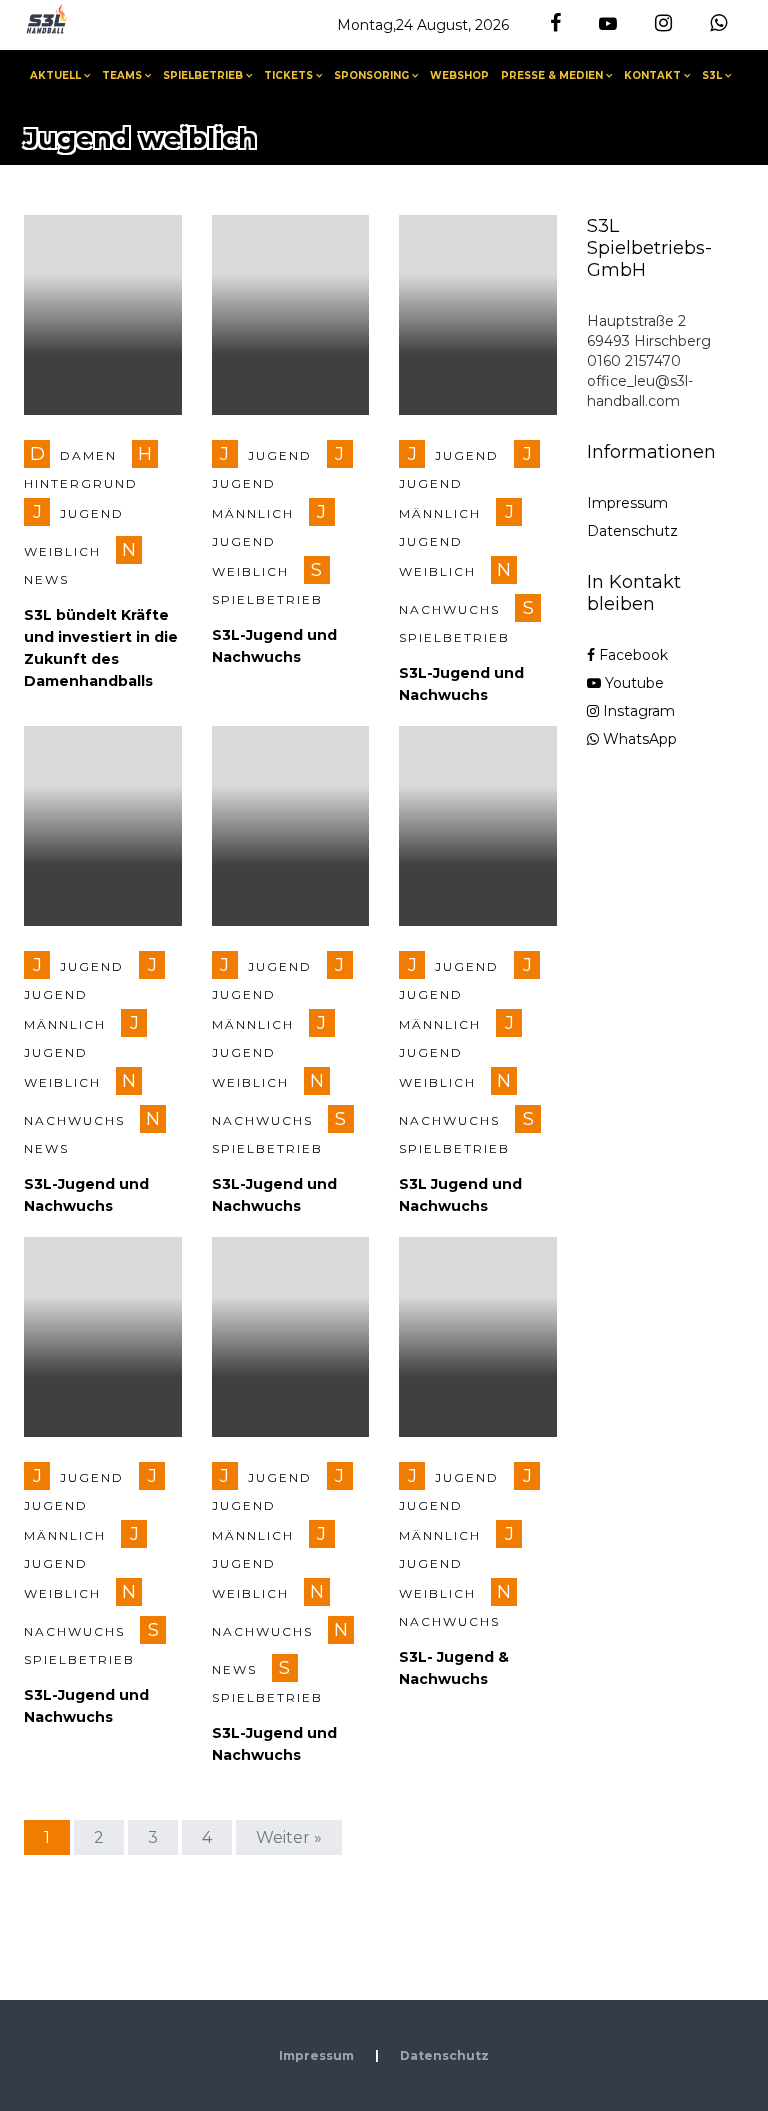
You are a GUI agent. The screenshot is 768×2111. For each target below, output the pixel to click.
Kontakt (652, 75)
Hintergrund (81, 483)
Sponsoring (371, 75)
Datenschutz (632, 531)
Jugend (280, 455)
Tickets (288, 75)
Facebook (631, 655)
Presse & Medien (552, 75)
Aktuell (55, 75)
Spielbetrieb (203, 75)
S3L (712, 75)
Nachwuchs (449, 609)
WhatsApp (638, 739)
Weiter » (289, 1837)
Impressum (627, 503)
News (46, 579)
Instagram (637, 711)
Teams (122, 75)
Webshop (459, 75)
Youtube (632, 683)
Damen (88, 455)
